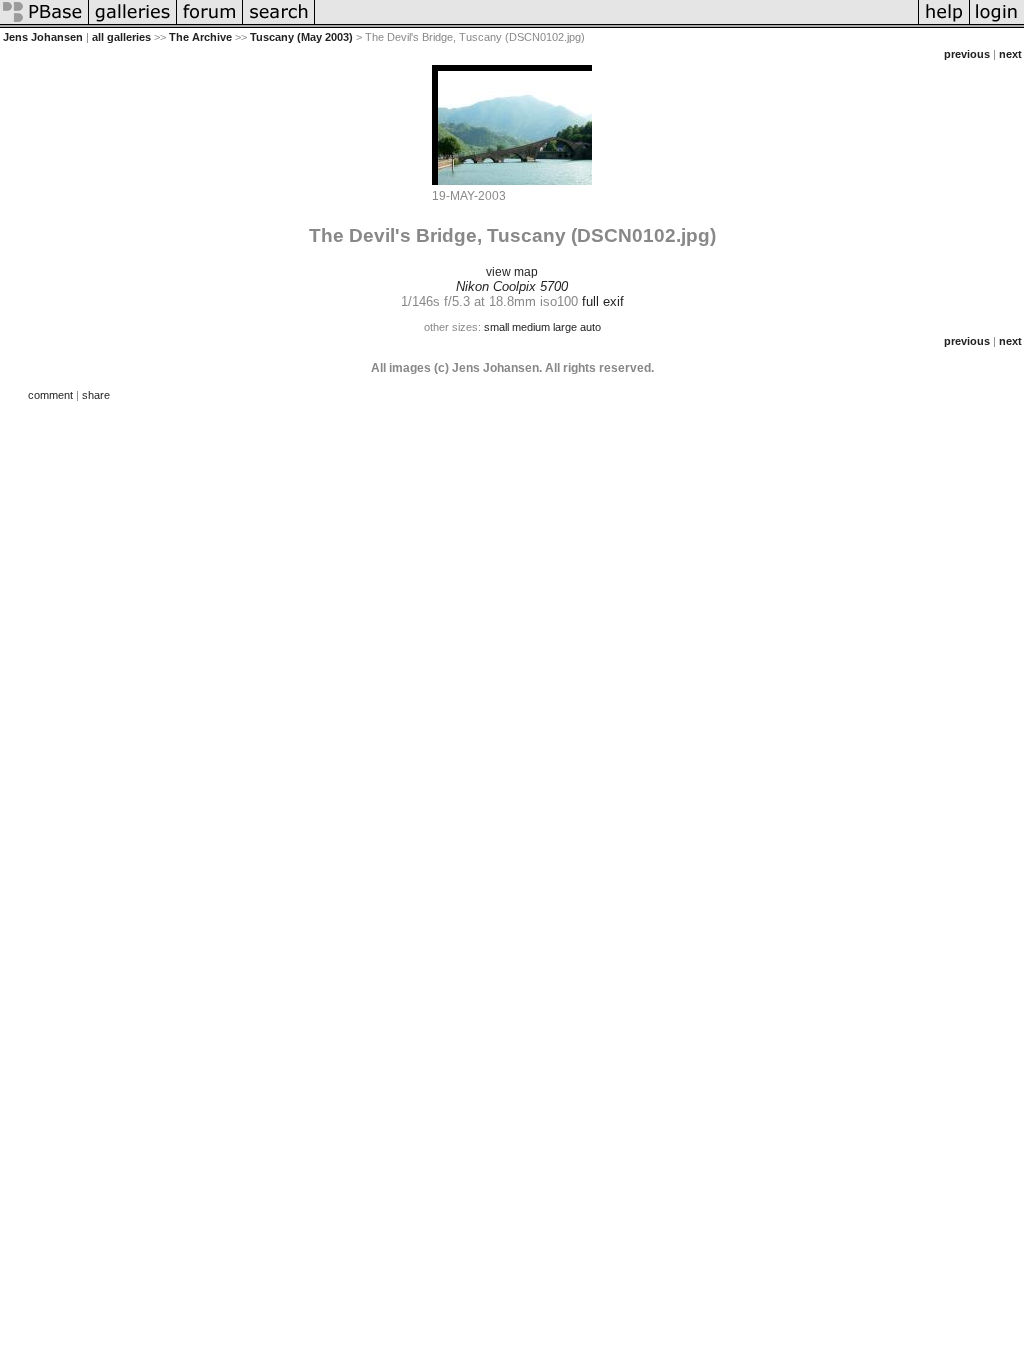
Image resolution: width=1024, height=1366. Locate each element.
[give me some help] (944, 24)
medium (531, 327)
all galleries (121, 37)
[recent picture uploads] (133, 24)
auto (590, 327)
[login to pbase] (997, 24)
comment (50, 395)
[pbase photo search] (279, 24)
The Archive (200, 37)
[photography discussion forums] (210, 24)
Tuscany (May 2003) (301, 37)
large (565, 327)
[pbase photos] (44, 24)
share (96, 395)
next (1010, 54)
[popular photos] (616, 24)
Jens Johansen (43, 37)
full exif (603, 301)
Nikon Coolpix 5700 (512, 286)
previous (967, 54)
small (496, 327)
